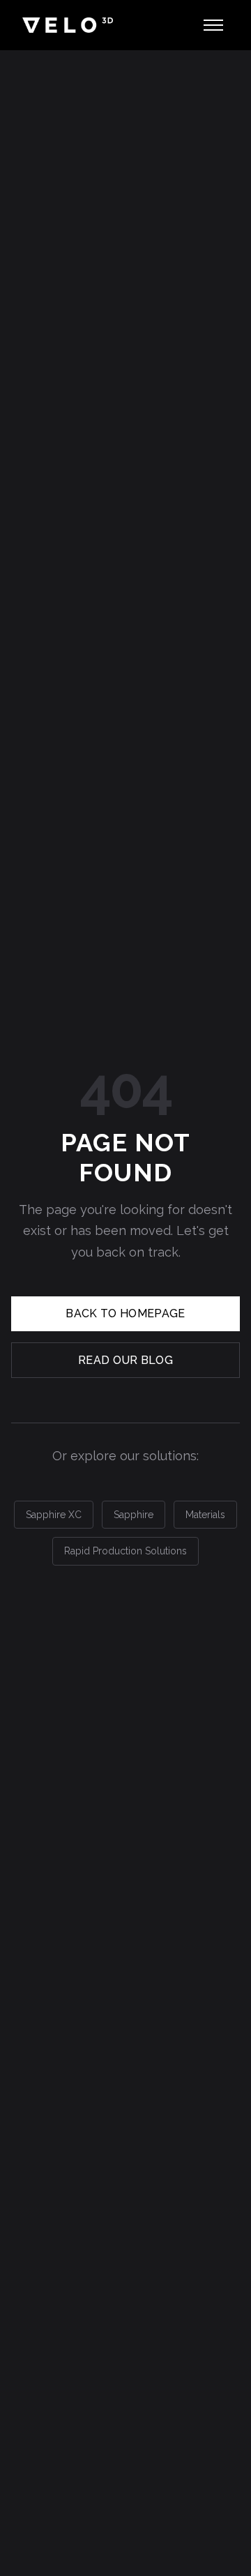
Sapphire (134, 1515)
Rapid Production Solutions (125, 1551)
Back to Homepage (125, 1313)
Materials (205, 1515)
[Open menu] (213, 25)
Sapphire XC (54, 1515)
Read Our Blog (125, 1360)
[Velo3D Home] (68, 25)
